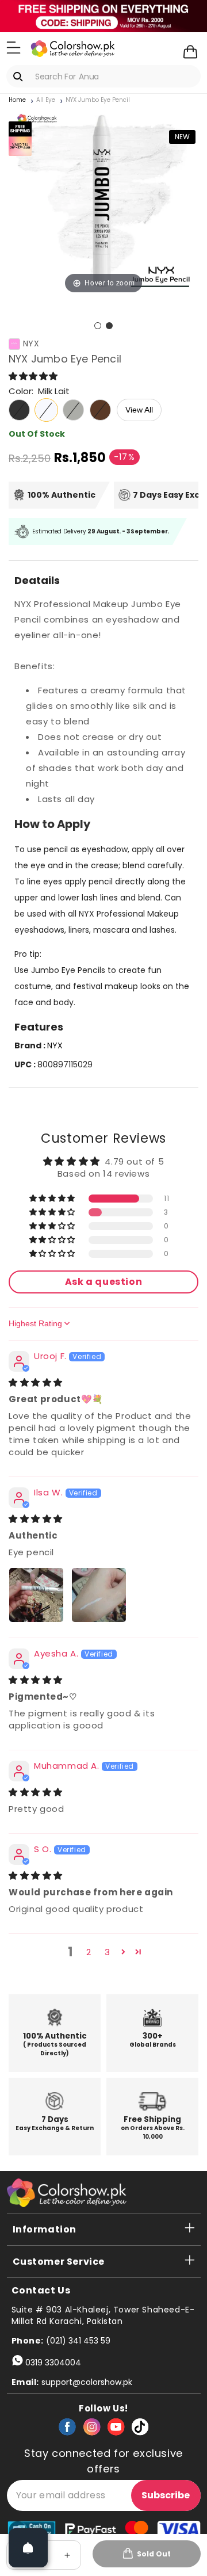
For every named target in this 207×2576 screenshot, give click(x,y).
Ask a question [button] (103, 1282)
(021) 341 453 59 (78, 2341)
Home (17, 100)
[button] (14, 48)
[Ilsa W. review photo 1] (36, 1595)
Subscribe (166, 2495)
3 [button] (108, 1952)
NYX (31, 344)
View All (139, 410)
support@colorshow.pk (87, 2382)
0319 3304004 (53, 2363)
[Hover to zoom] (103, 201)
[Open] (28, 2548)
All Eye (46, 100)
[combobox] (103, 76)
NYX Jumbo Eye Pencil (98, 100)
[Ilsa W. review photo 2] (99, 1595)
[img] (36, 1382)
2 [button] (89, 1952)
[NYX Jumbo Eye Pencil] (98, 326)
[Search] (20, 77)
